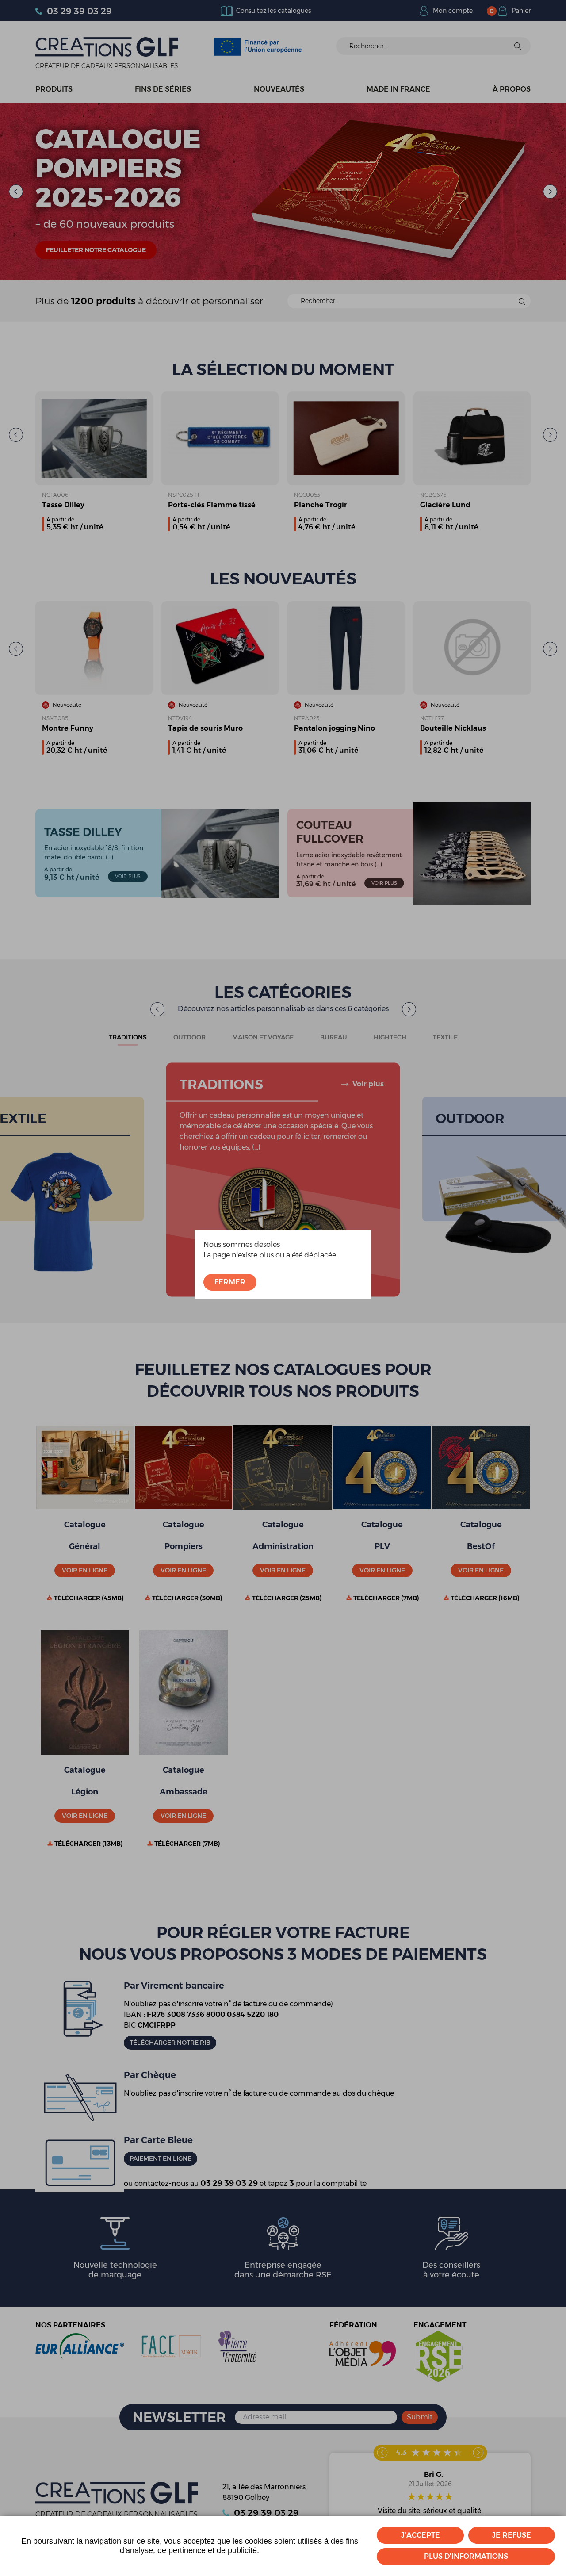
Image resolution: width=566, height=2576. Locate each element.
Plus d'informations (466, 2556)
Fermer (230, 1282)
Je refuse (512, 2535)
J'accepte (421, 2535)
